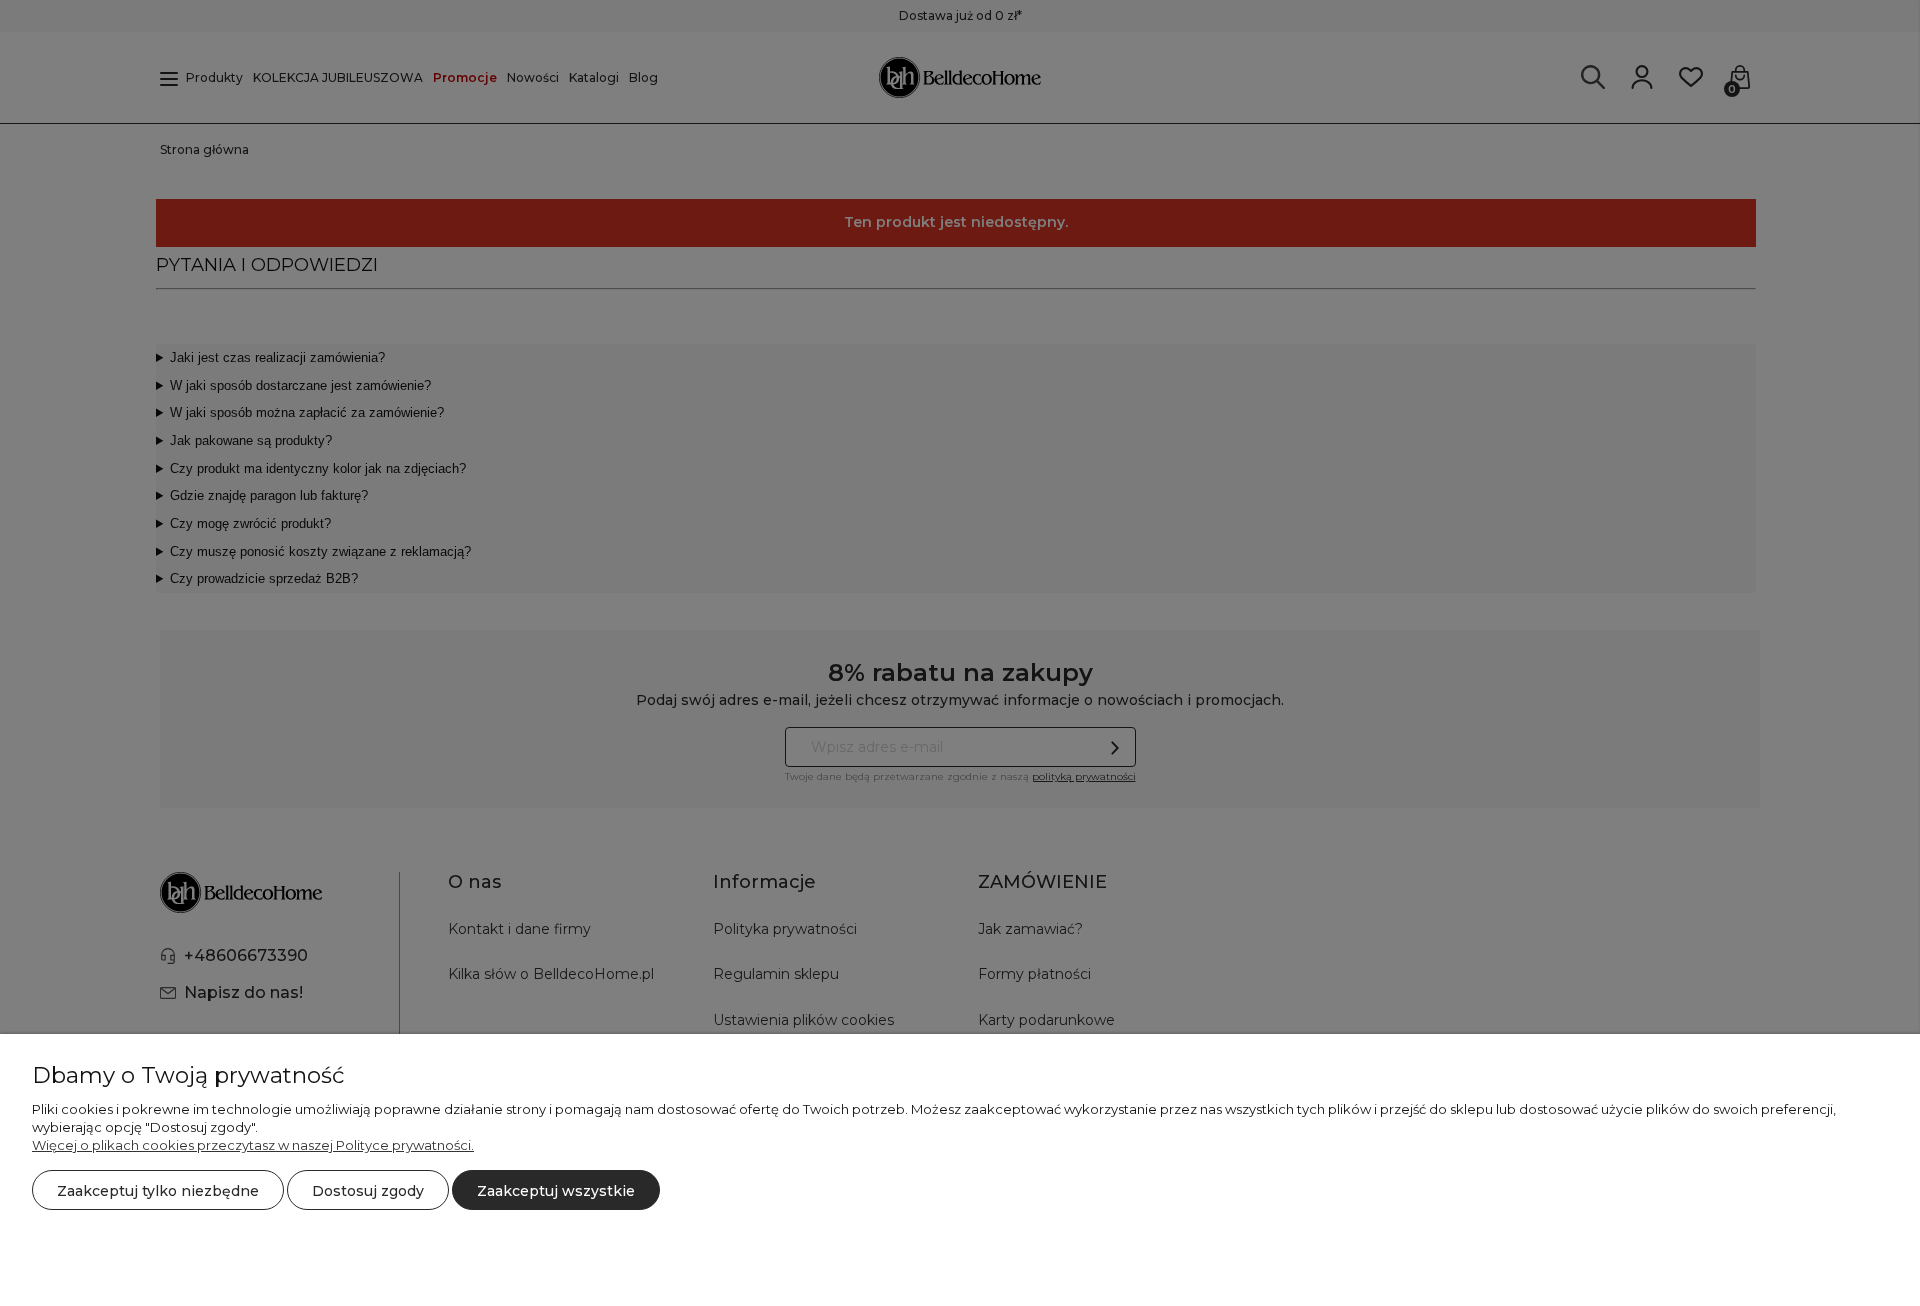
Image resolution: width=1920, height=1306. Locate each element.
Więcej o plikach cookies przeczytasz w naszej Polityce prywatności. (253, 1145)
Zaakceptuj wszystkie (556, 1191)
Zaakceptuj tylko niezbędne (158, 1191)
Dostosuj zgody (368, 1191)
